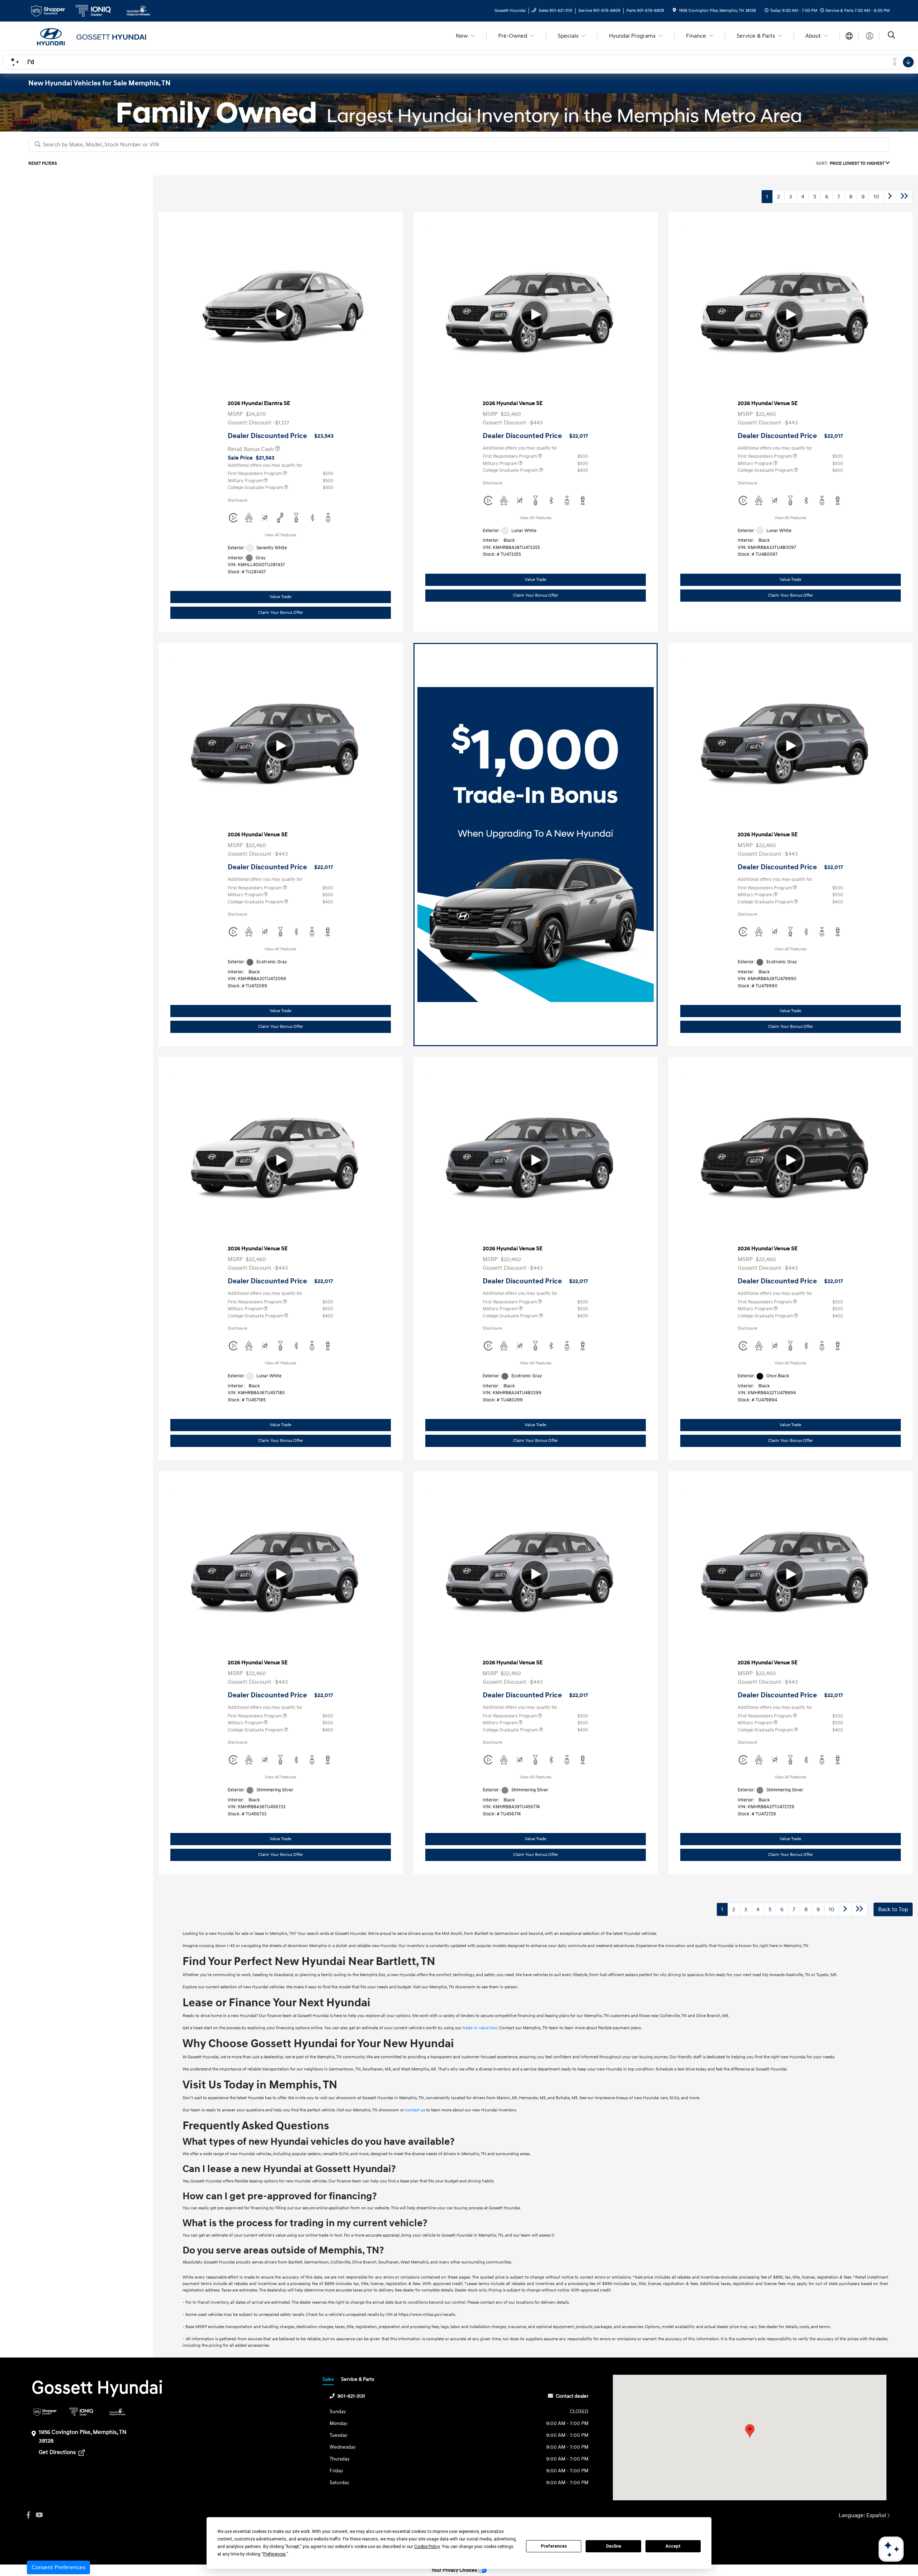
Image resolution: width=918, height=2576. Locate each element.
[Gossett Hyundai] (90, 36)
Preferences (554, 2546)
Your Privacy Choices (455, 2570)
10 (876, 197)
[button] (750, 2431)
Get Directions (58, 2452)
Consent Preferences (58, 2567)
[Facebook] (28, 2515)
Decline (614, 2546)
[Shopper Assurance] (45, 2412)
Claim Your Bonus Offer (281, 613)
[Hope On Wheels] (117, 2412)
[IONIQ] (81, 2412)
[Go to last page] (904, 197)
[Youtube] (39, 2515)
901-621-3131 (351, 2396)
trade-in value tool (480, 2028)
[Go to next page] (890, 197)
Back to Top (893, 1909)
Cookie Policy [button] (427, 2547)
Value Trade (280, 597)
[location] (674, 11)
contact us (415, 2110)
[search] (891, 36)
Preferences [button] (275, 2554)
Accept (673, 2546)
